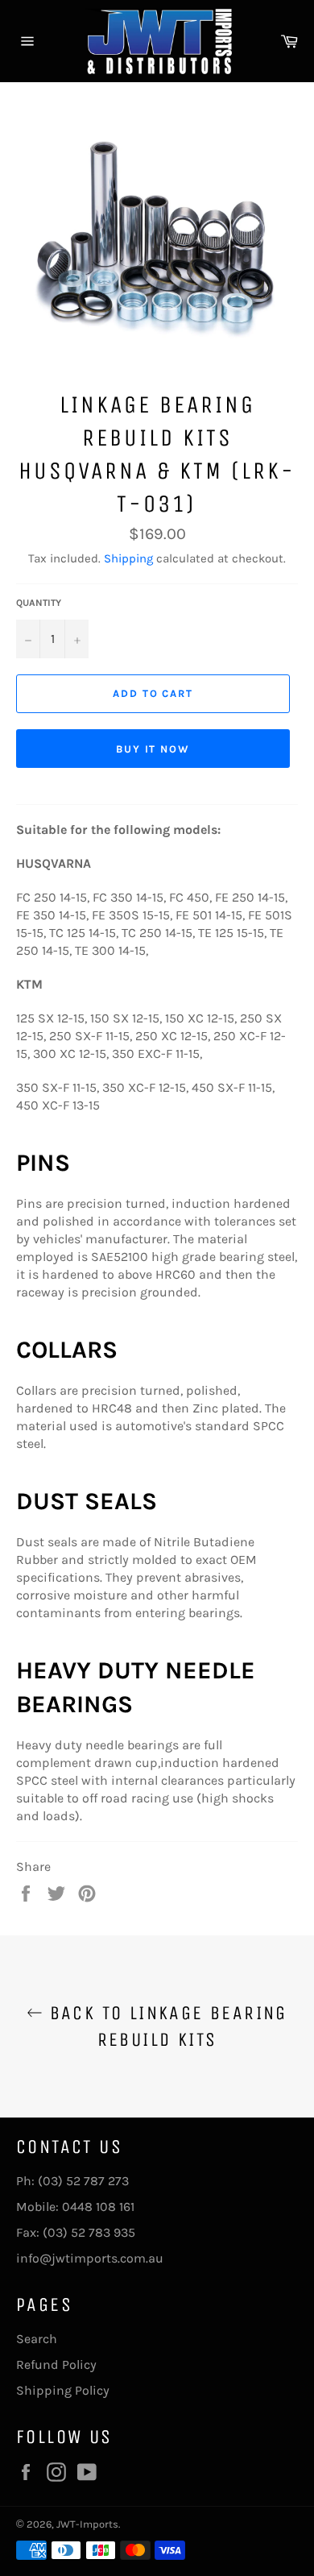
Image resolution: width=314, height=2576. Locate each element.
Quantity (39, 603)
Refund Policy (56, 2364)
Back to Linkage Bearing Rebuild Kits (165, 2026)
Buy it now (153, 749)
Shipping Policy (63, 2390)
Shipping (128, 558)
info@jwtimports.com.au (90, 2258)
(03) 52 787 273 (83, 2181)
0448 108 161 (98, 2207)
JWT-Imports (87, 2524)
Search (37, 2339)
